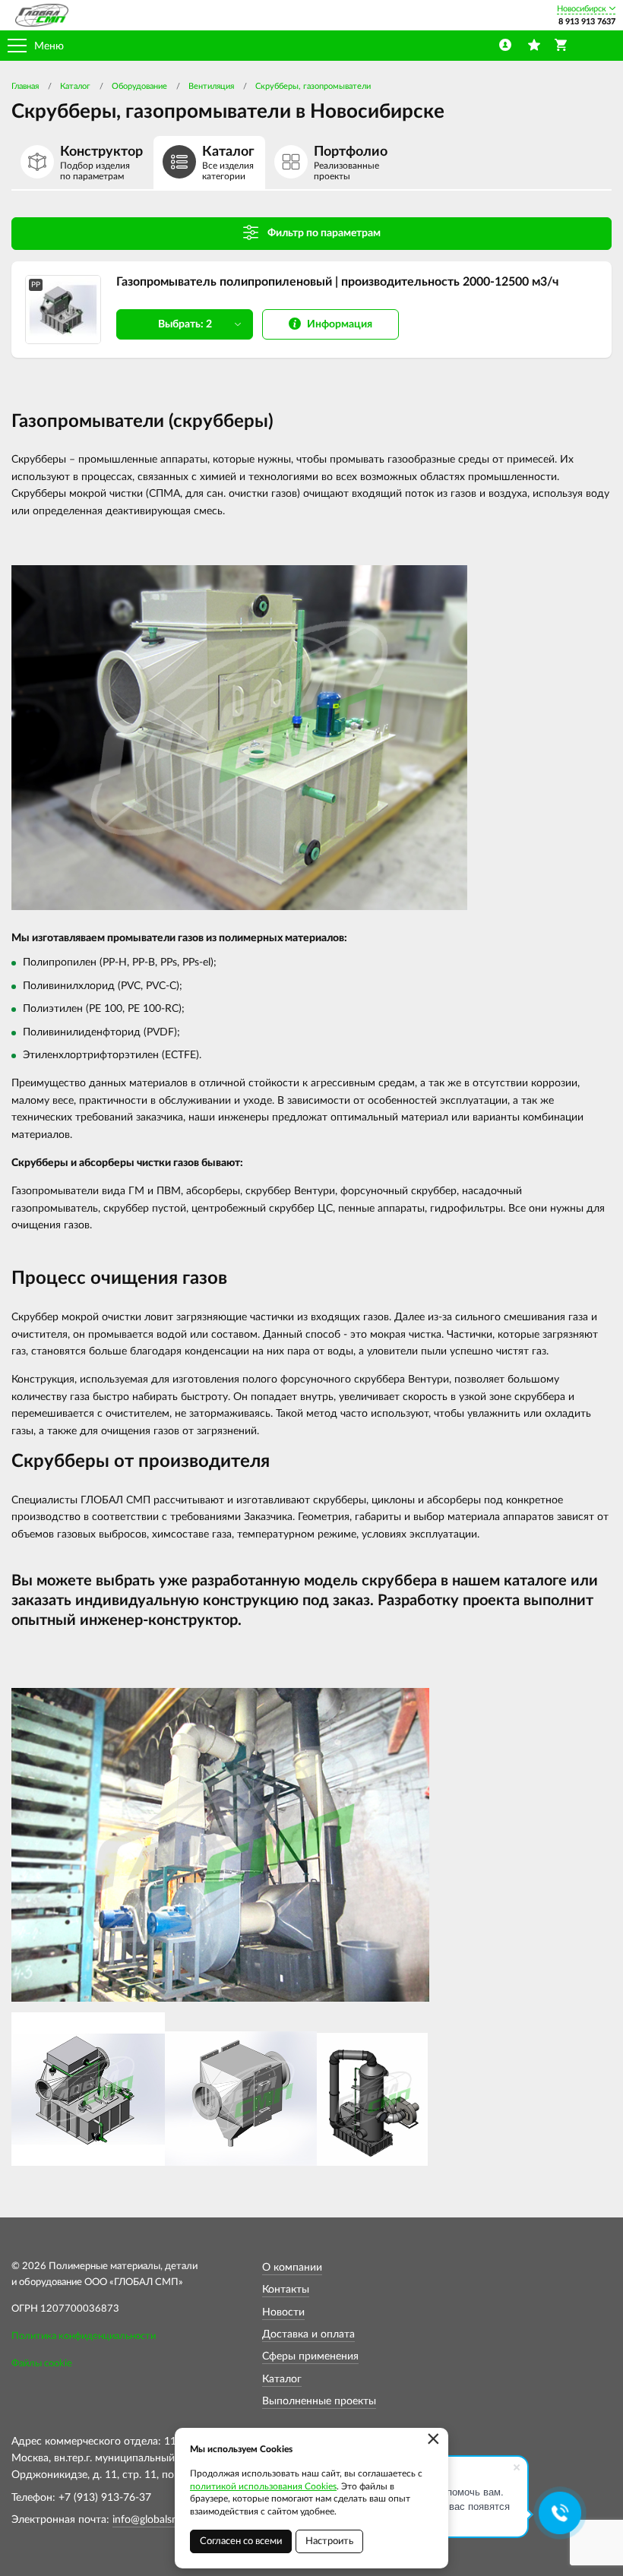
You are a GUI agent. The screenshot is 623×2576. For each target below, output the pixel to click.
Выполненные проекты (319, 2401)
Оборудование (139, 86)
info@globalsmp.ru (156, 2520)
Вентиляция (211, 86)
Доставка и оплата (308, 2334)
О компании (292, 2268)
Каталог (75, 86)
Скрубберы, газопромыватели (313, 86)
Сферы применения (310, 2356)
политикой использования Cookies (263, 2486)
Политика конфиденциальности (84, 2336)
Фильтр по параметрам (324, 233)
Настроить (329, 2541)
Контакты (286, 2290)
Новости (283, 2312)
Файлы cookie (42, 2364)
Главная (25, 86)
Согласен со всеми (241, 2541)
